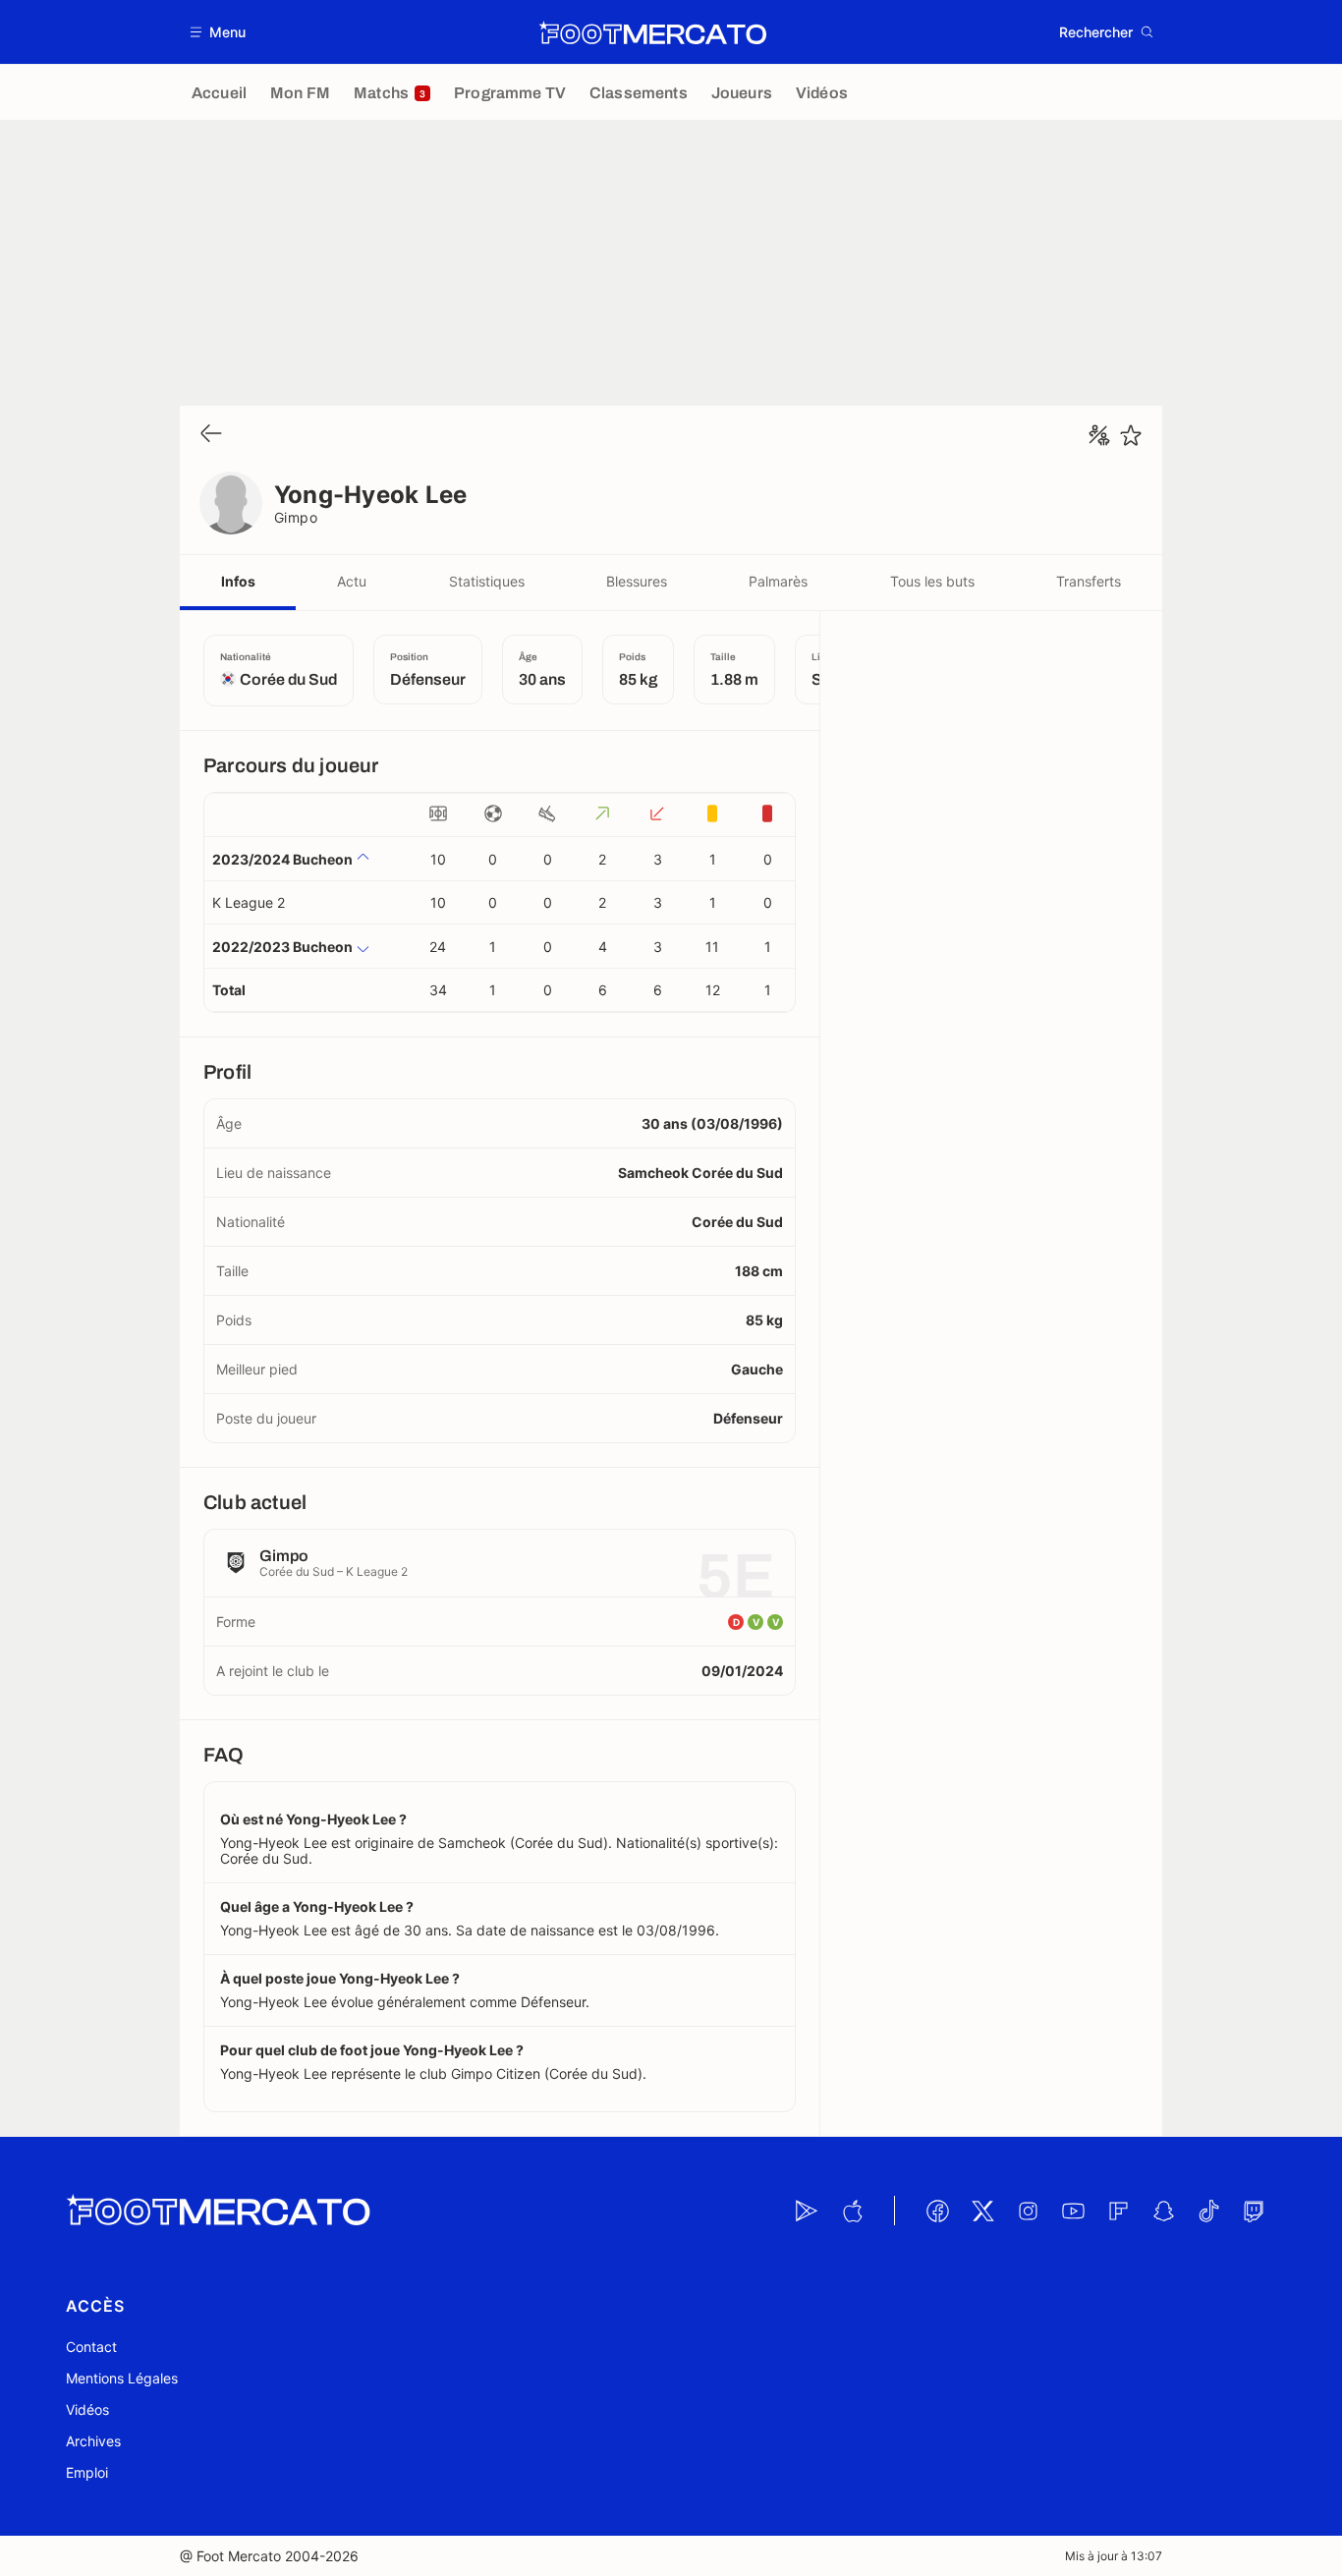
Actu (352, 581)
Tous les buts (932, 581)
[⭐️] (1131, 435)
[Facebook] (937, 2211)
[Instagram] (1028, 2211)
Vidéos (87, 2409)
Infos (238, 581)
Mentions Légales (122, 2378)
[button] (219, 32)
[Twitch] (1254, 2211)
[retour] (211, 435)
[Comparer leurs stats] (1099, 435)
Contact (91, 2347)
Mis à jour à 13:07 (1114, 2556)
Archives (93, 2441)
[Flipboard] (1118, 2211)
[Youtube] (1073, 2211)
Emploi (87, 2472)
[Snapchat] (1163, 2211)
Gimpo (296, 517)
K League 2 (249, 902)
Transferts (1089, 581)
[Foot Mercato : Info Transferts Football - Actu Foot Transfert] (652, 32)
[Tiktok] (1208, 2211)
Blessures (637, 581)
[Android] (807, 2211)
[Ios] (852, 2211)
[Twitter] (982, 2211)
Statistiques (487, 581)
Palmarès (778, 581)
